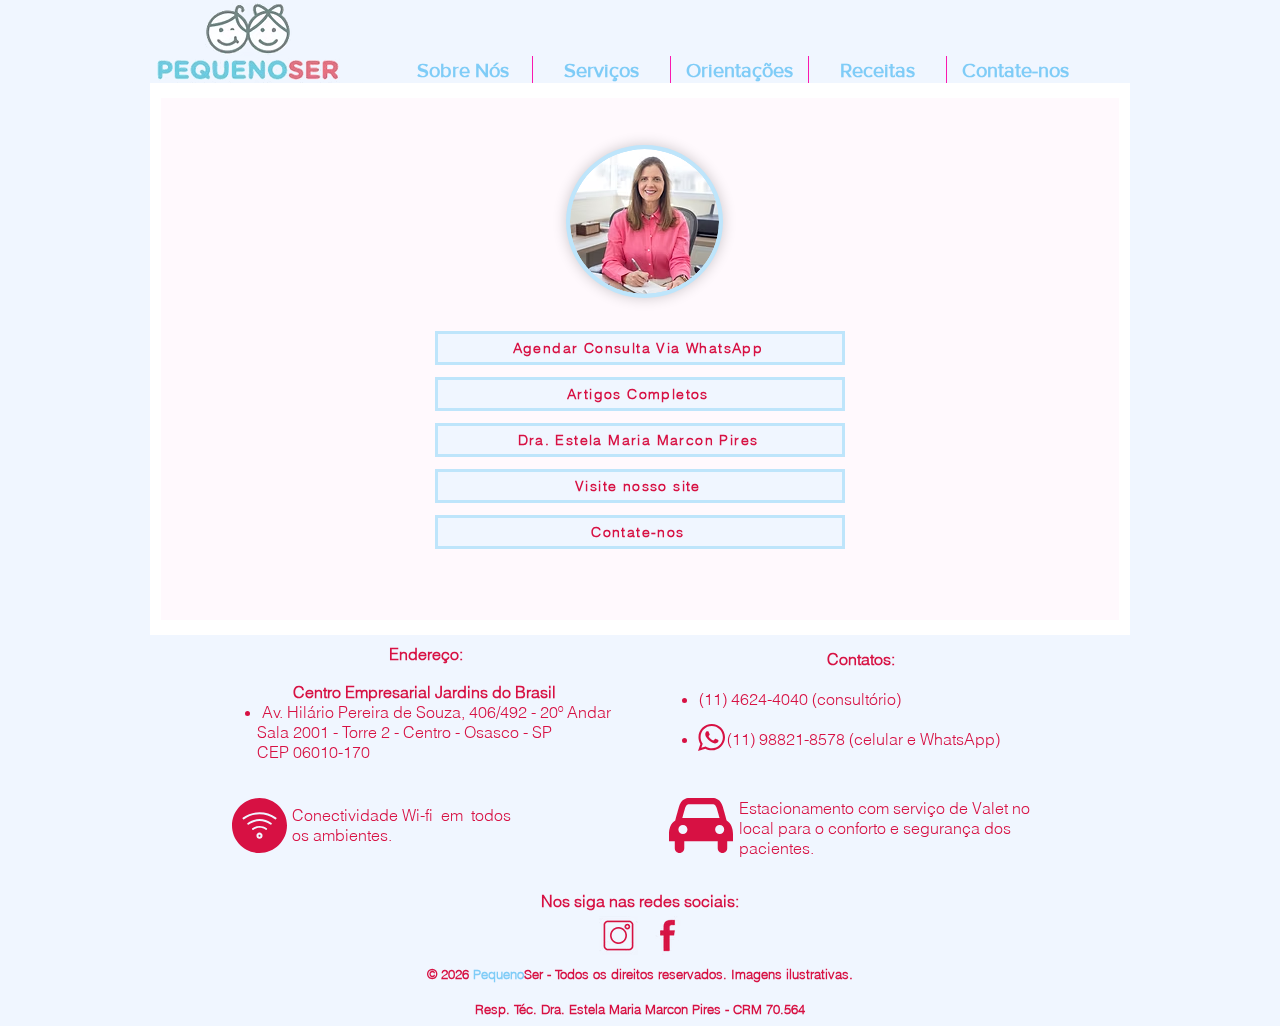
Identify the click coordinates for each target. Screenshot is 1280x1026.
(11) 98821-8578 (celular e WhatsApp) (863, 739)
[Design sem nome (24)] (667, 935)
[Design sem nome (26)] (618, 935)
